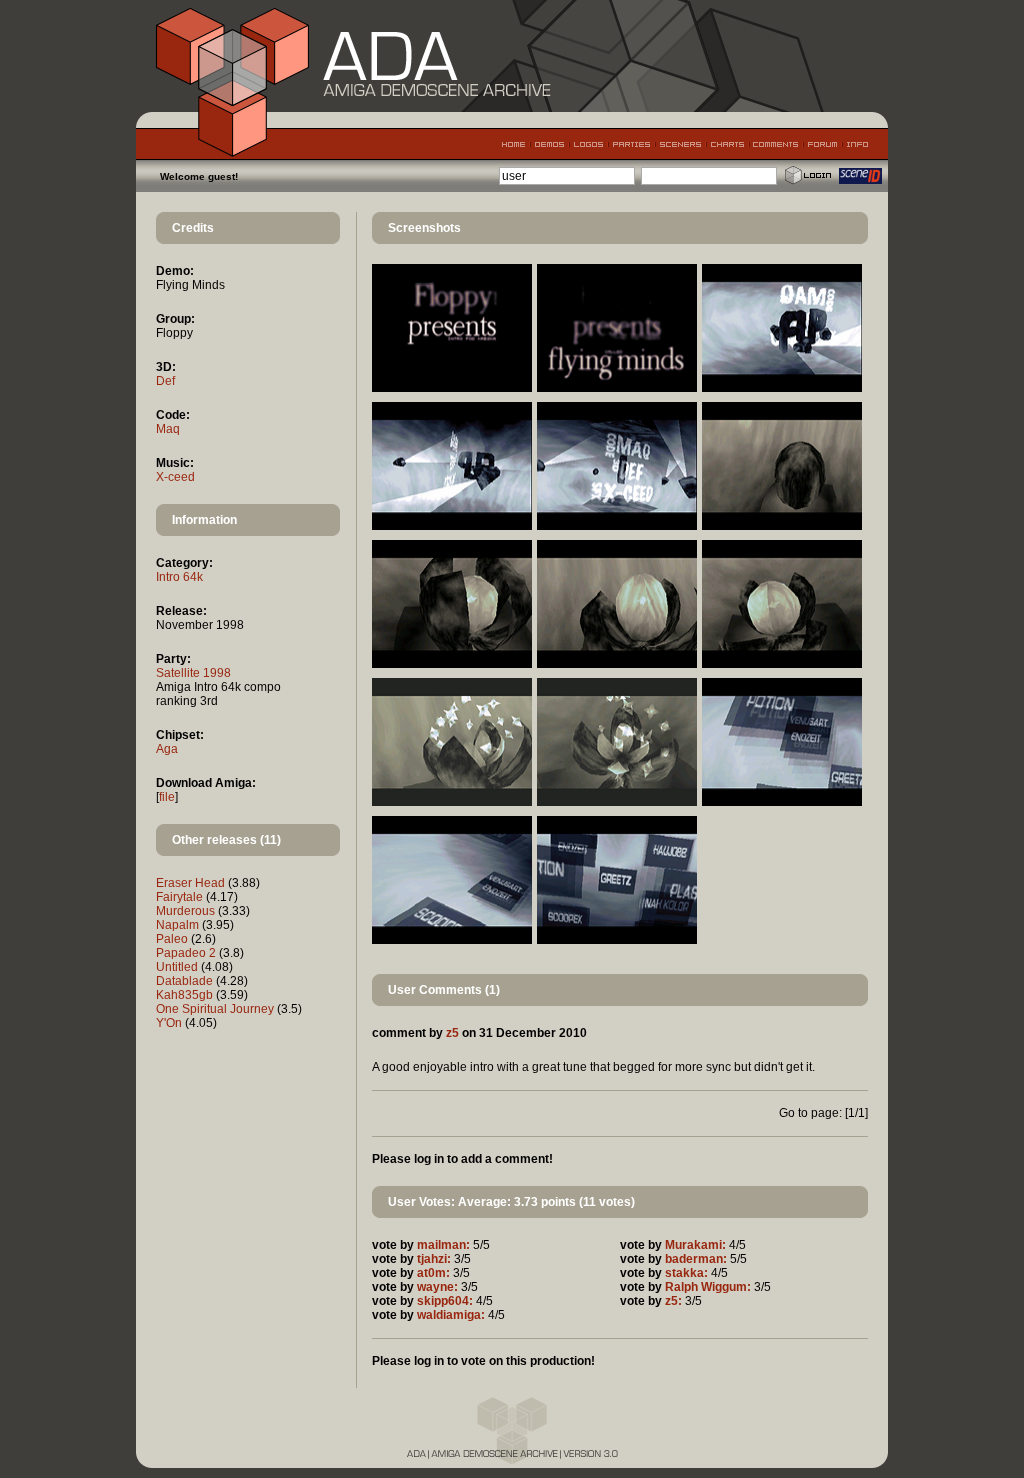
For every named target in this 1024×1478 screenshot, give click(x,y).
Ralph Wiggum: (708, 1287)
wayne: (437, 1287)
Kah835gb (184, 995)
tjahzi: (434, 1259)
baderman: (696, 1259)
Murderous (185, 911)
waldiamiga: (451, 1315)
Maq (168, 429)
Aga (167, 749)
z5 (452, 1033)
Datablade (184, 981)
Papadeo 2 (186, 953)
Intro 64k (179, 577)
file (167, 797)
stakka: (686, 1273)
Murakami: (695, 1245)
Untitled (177, 967)
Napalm (177, 925)
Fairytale (179, 897)
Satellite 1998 (193, 673)
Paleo (172, 939)
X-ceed (175, 477)
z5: (673, 1301)
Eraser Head (190, 883)
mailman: (443, 1245)
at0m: (433, 1273)
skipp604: (445, 1301)
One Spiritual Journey (215, 1009)
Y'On (169, 1023)
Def (165, 381)
